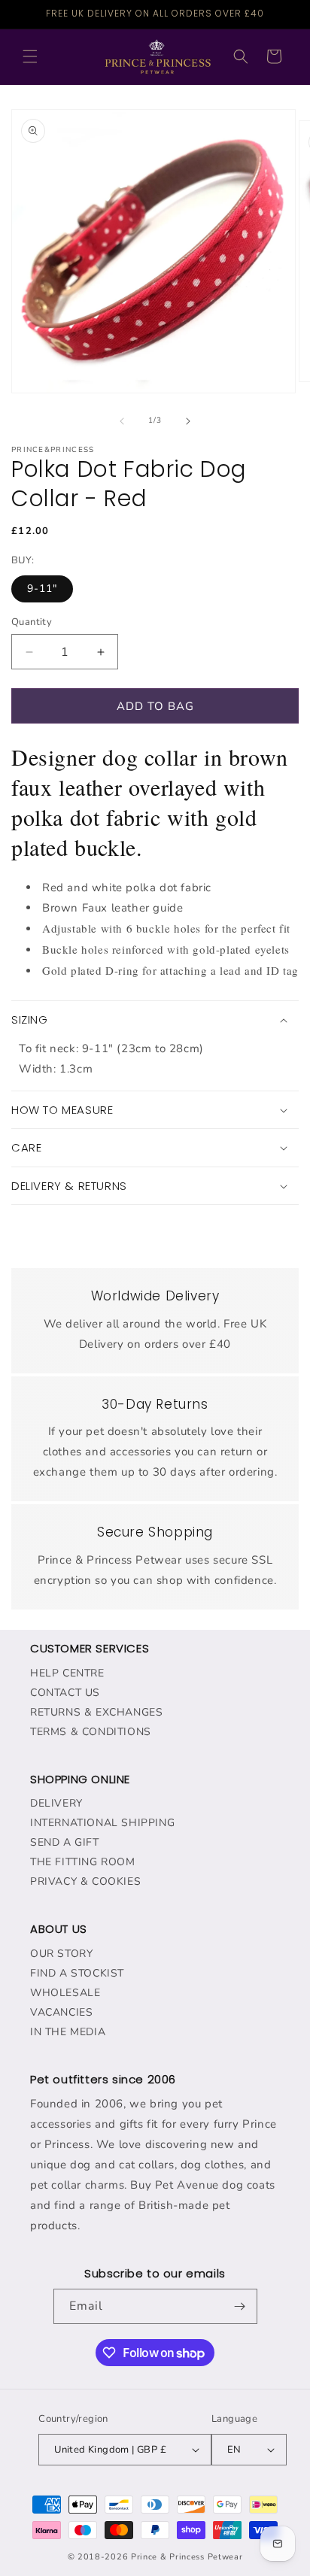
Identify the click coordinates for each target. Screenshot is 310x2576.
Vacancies (61, 2012)
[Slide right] (188, 421)
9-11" (42, 589)
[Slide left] (122, 421)
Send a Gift (65, 1842)
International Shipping (102, 1823)
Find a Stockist (77, 1973)
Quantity (32, 622)
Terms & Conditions (91, 1732)
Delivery (56, 1803)
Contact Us (65, 1693)
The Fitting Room (83, 1862)
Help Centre (67, 1673)
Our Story (61, 1954)
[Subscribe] (240, 2306)
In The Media (68, 2032)
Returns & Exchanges (96, 1712)
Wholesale (65, 1993)
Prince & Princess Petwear (187, 2557)
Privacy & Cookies (85, 1881)
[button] (30, 56)
